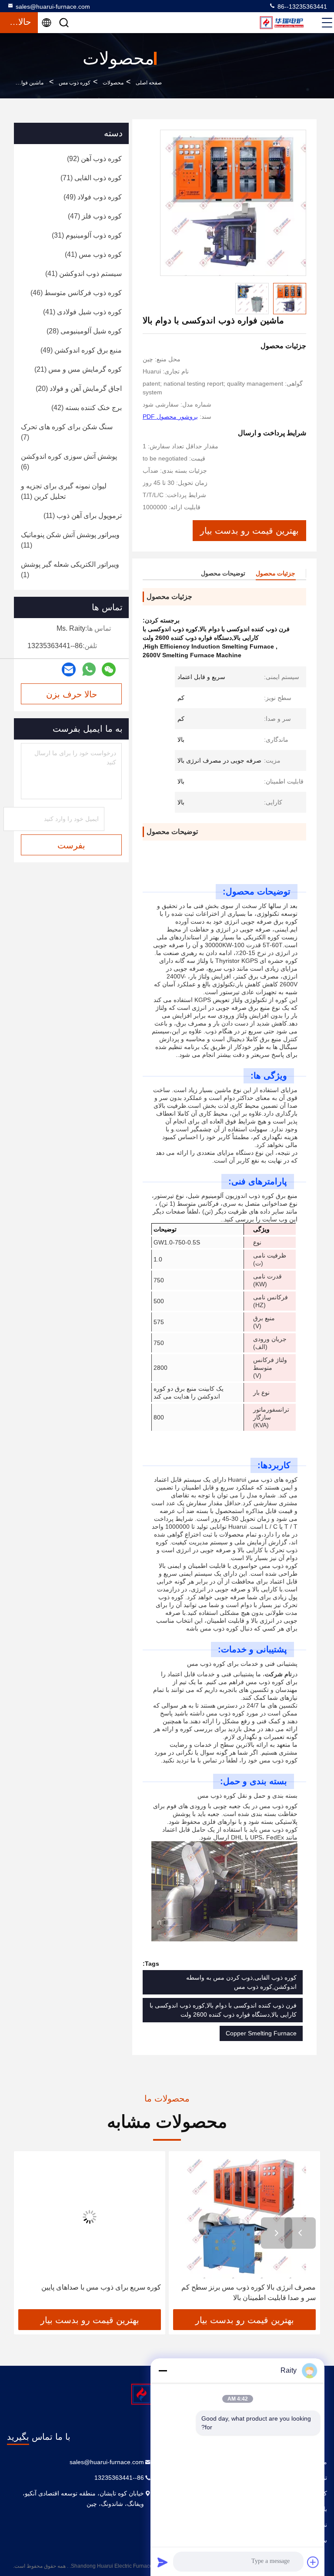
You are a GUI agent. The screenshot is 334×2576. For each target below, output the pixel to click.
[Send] (163, 2562)
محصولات (113, 83)
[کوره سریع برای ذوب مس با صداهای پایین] (90, 2217)
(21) (78, 369)
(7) (67, 432)
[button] (300, 2233)
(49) (93, 197)
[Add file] (313, 2562)
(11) (64, 491)
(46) (76, 293)
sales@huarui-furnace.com (53, 7)
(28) (84, 331)
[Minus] (163, 2371)
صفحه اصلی (149, 83)
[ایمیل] (69, 670)
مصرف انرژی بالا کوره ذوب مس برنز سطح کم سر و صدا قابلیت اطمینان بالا (249, 2292)
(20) (79, 388)
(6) (69, 462)
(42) (87, 408)
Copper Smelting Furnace (261, 2033)
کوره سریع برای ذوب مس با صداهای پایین (101, 2287)
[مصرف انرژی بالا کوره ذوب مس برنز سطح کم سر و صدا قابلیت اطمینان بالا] (244, 2217)
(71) (91, 178)
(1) (70, 570)
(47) (95, 216)
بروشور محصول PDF (170, 417)
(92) (94, 159)
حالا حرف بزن (72, 694)
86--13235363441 (301, 7)
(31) (87, 235)
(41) (93, 254)
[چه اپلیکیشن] (89, 669)
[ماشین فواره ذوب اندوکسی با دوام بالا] (233, 203)
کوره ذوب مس (75, 83)
